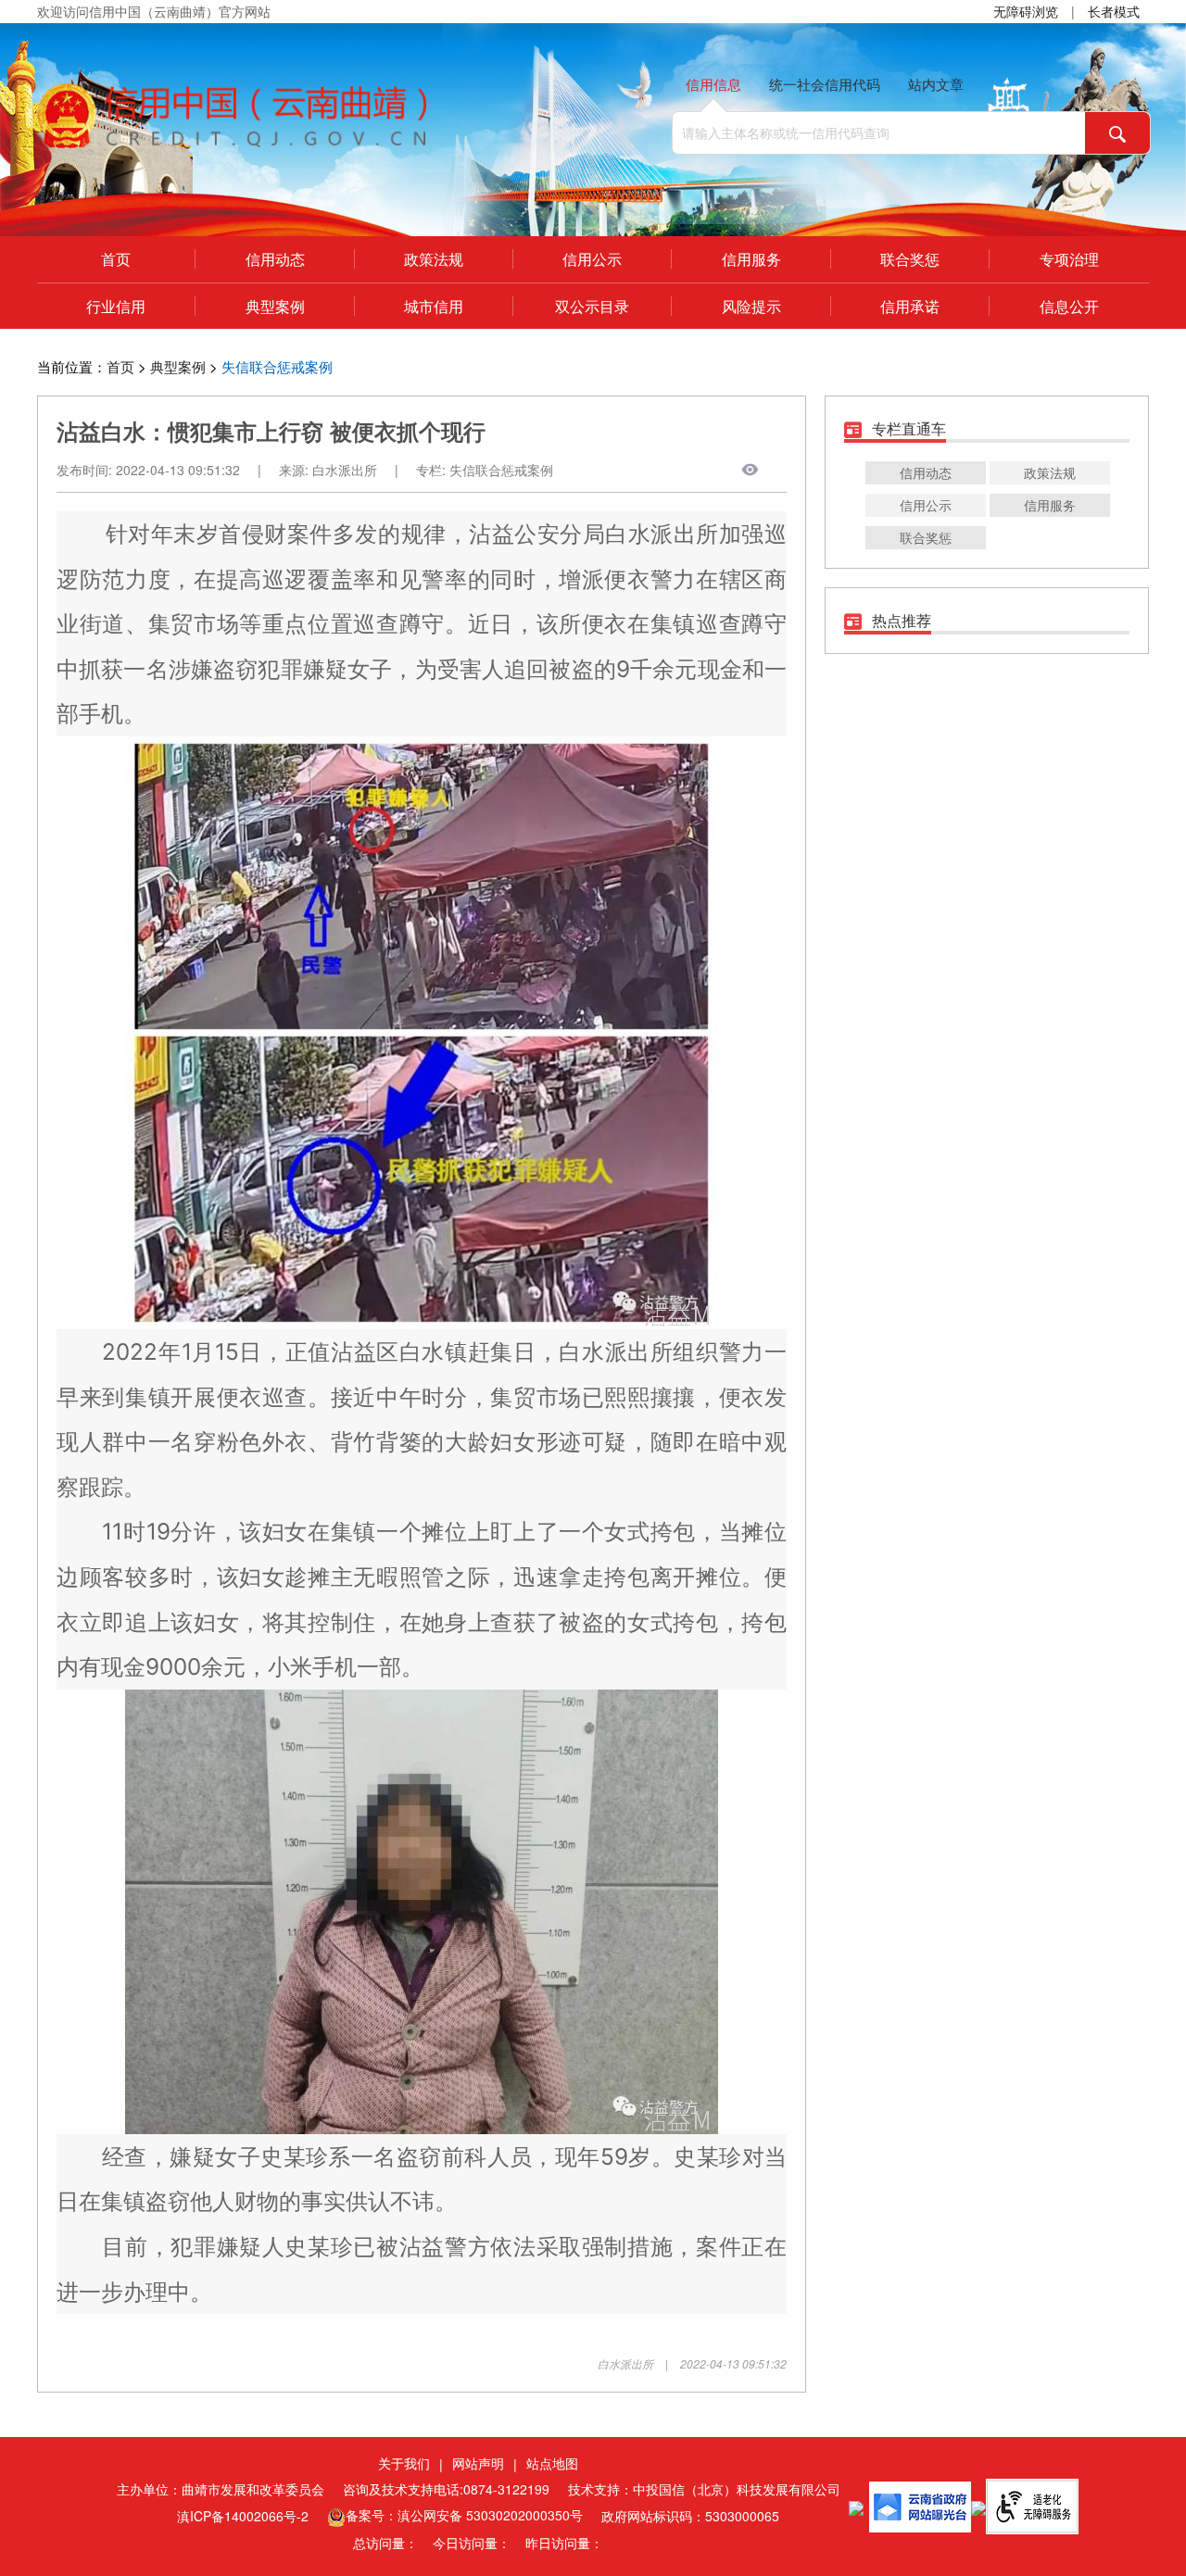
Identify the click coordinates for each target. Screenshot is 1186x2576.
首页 (116, 259)
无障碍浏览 (1026, 11)
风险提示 (751, 306)
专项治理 (1069, 259)
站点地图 (552, 2463)
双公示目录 (592, 306)
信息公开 (1069, 306)
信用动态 (275, 259)
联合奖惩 (910, 259)
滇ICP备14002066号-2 (243, 2516)
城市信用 (434, 306)
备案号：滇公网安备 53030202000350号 (464, 2515)
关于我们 (404, 2463)
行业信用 (116, 306)
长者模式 (1114, 11)
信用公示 (592, 259)
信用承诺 (910, 306)
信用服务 (751, 259)
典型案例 (275, 306)
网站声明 (478, 2463)
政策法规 (434, 259)
